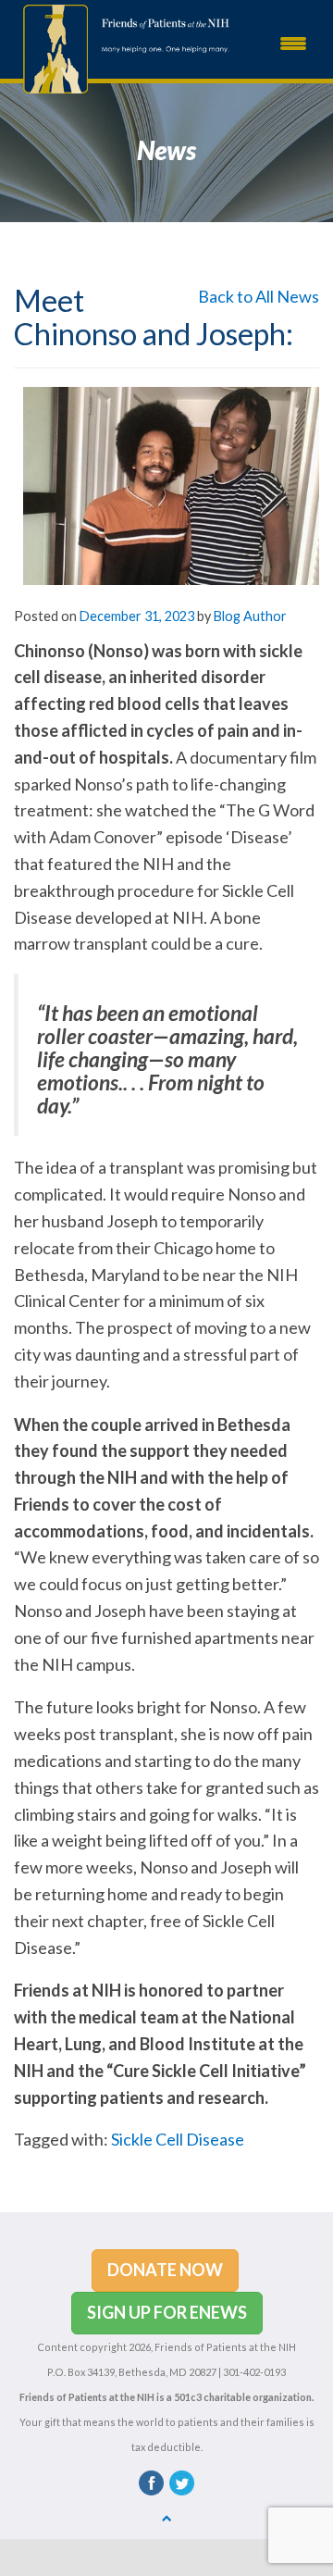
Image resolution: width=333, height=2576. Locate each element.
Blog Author (250, 616)
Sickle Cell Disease (178, 2139)
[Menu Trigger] (293, 42)
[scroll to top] (167, 2517)
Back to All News (259, 296)
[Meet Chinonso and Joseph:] (171, 484)
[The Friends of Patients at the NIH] (51, 47)
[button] (165, 2271)
